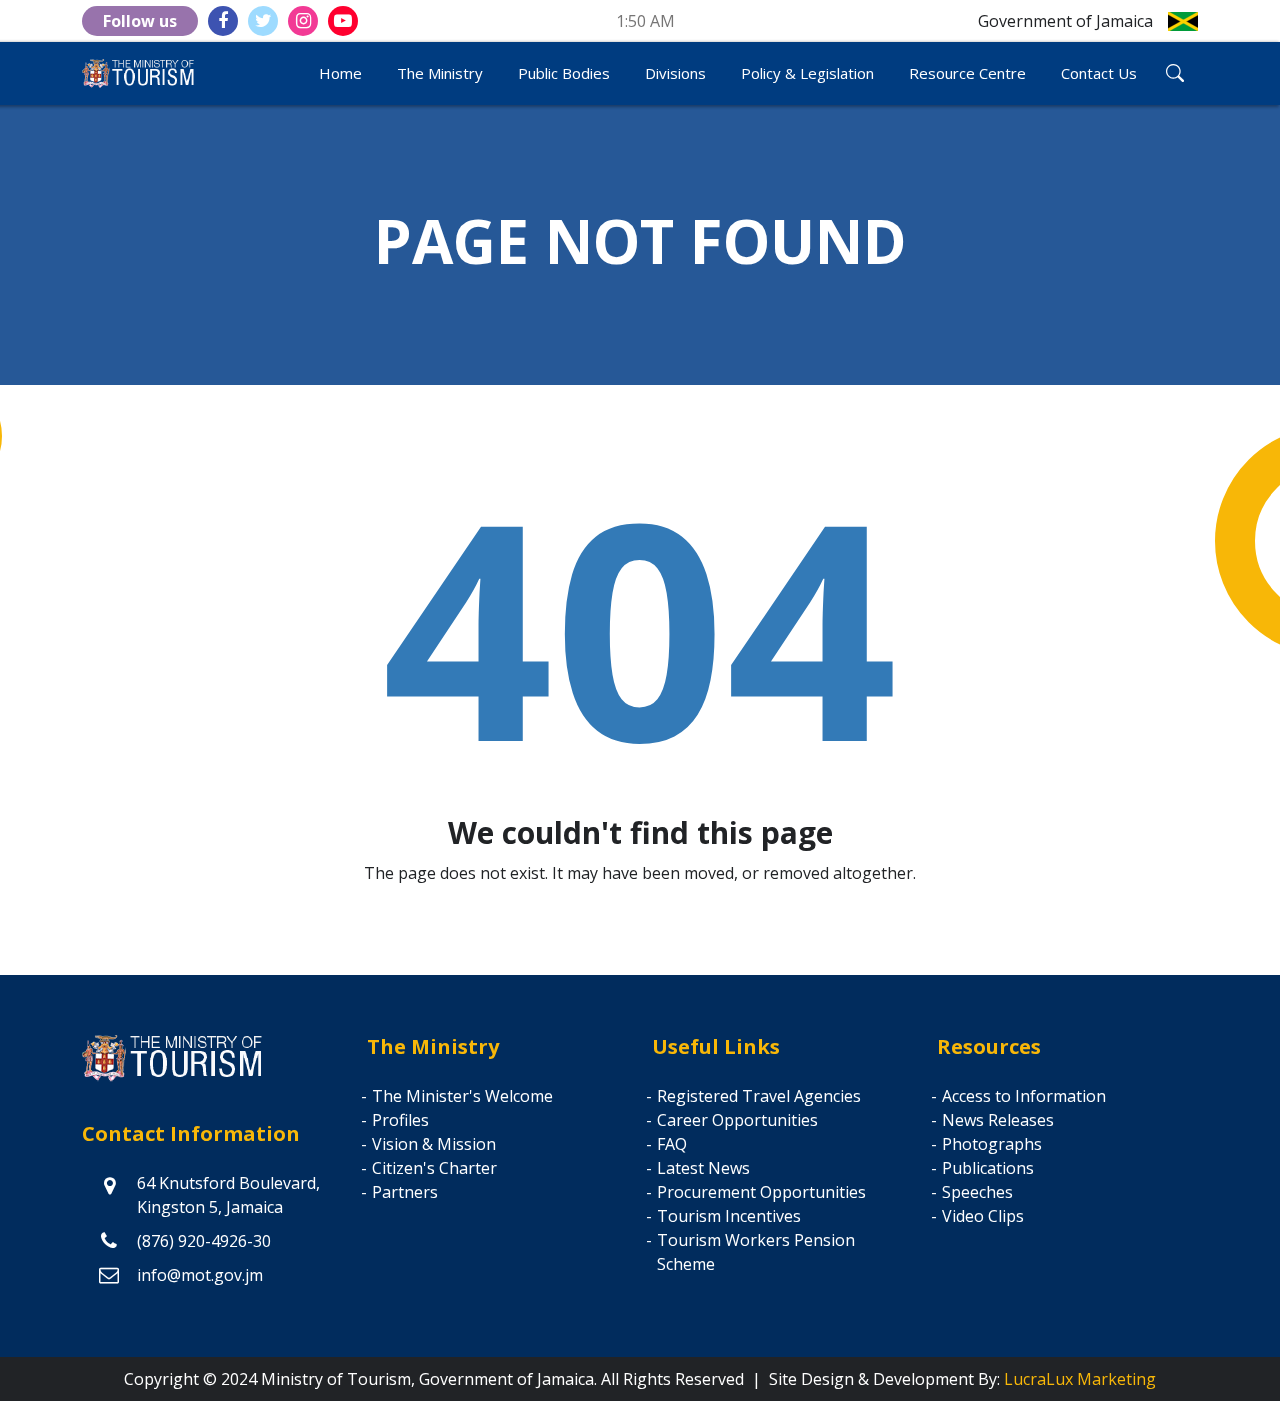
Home (340, 73)
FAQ (672, 1144)
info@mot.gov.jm (200, 1275)
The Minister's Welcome (462, 1096)
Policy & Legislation (807, 73)
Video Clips (983, 1216)
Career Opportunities (737, 1120)
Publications (988, 1168)
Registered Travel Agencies (759, 1096)
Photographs (992, 1144)
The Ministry (440, 73)
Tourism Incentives (729, 1216)
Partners (405, 1192)
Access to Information (1024, 1096)
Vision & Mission (434, 1144)
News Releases (998, 1120)
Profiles (400, 1120)
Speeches (977, 1192)
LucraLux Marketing (1080, 1379)
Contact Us (1099, 73)
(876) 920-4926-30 (204, 1241)
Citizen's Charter (434, 1168)
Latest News (703, 1168)
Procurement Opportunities (761, 1192)
